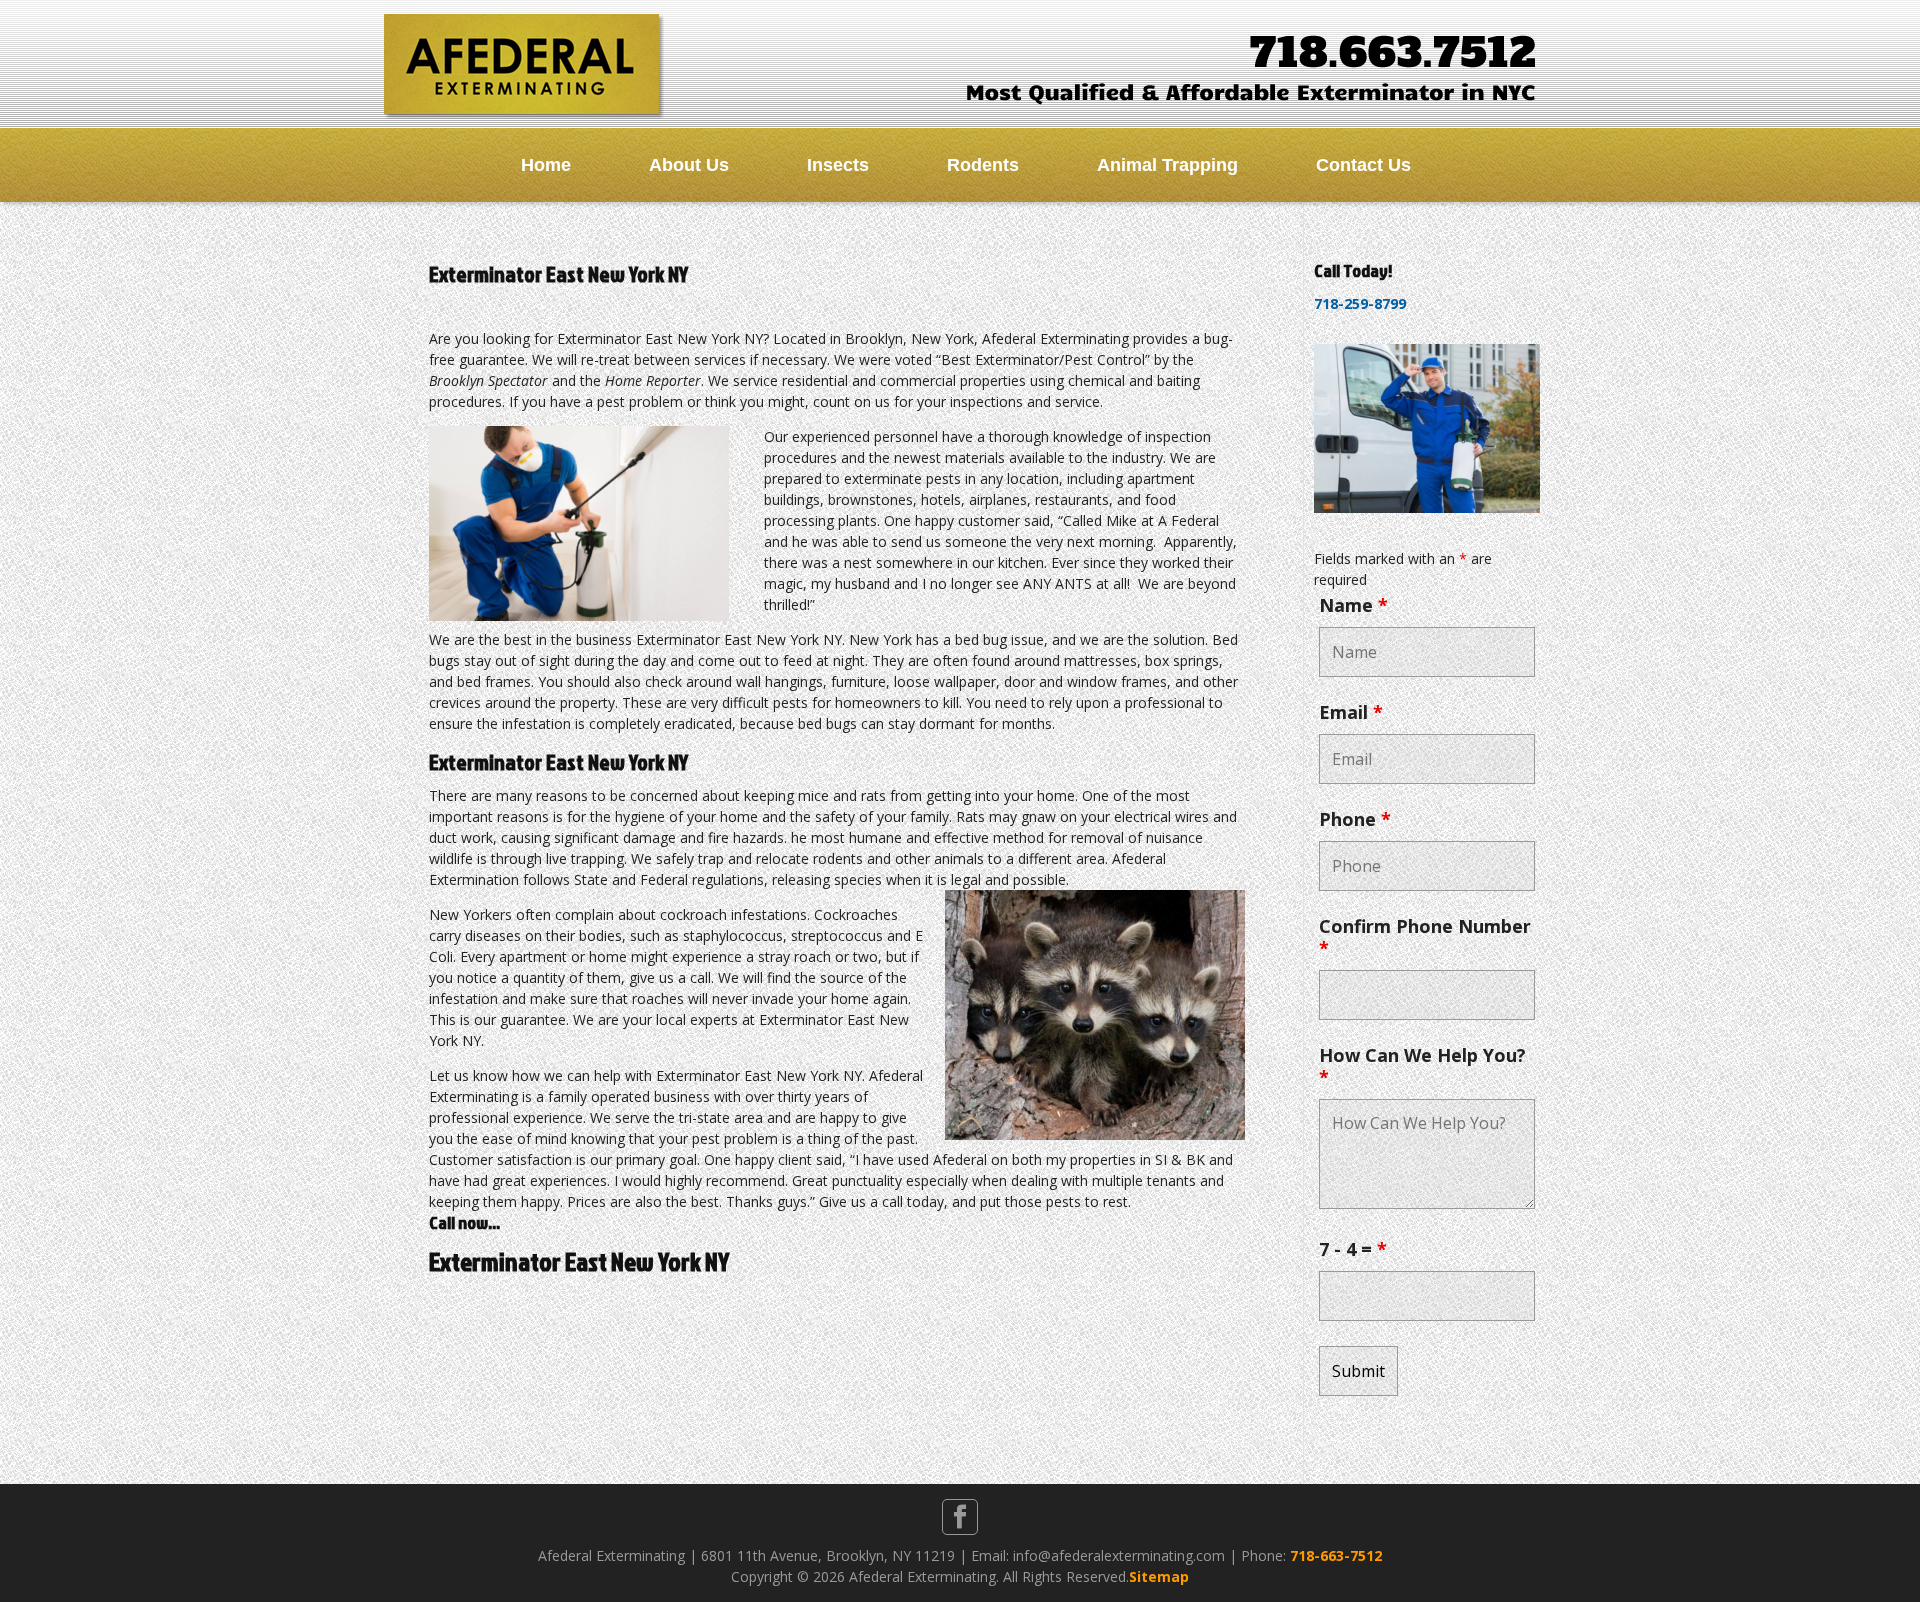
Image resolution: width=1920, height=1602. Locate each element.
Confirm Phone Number (1425, 937)
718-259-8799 (1360, 303)
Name (1353, 605)
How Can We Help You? (1422, 1066)
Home (546, 165)
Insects (838, 165)
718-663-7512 (1336, 1555)
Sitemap (1159, 1576)
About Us (689, 165)
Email (1351, 712)
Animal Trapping (1167, 165)
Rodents (983, 165)
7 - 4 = (1353, 1249)
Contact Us (1363, 165)
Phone (1355, 819)
